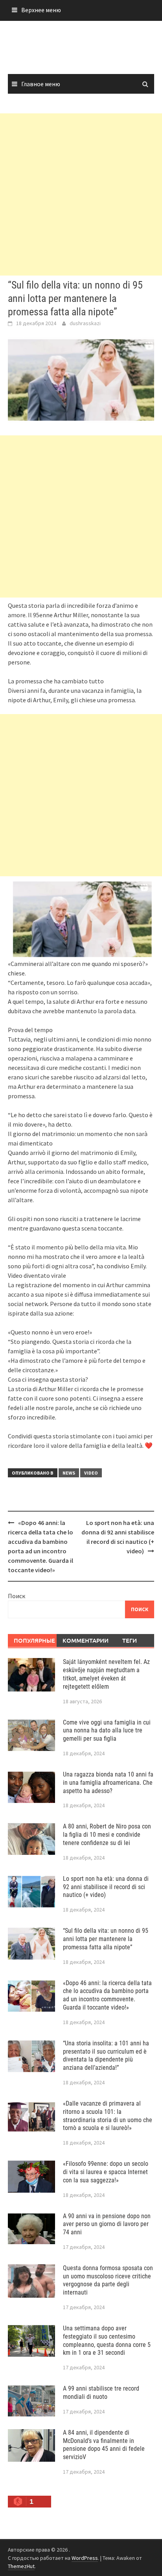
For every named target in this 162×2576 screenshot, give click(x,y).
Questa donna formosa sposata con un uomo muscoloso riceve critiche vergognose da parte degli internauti (108, 2280)
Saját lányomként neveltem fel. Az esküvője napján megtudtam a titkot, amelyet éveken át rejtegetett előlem (106, 1674)
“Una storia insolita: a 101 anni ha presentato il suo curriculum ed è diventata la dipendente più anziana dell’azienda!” (106, 2055)
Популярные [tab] (34, 1640)
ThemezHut (21, 2566)
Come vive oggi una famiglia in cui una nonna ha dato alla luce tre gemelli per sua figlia (107, 1731)
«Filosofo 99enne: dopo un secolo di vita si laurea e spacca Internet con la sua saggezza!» (106, 2172)
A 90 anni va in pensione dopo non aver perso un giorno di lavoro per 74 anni (107, 2224)
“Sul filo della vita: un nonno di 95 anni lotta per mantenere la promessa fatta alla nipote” (106, 1939)
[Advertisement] (81, 194)
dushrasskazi (85, 323)
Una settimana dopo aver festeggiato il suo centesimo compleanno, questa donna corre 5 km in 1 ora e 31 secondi (107, 2340)
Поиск (17, 1596)
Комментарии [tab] (84, 1640)
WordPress (85, 2558)
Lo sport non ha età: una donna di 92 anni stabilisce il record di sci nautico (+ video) (106, 1887)
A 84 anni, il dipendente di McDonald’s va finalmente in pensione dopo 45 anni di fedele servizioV (104, 2445)
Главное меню (41, 84)
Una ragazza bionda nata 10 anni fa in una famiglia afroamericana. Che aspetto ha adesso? (108, 1783)
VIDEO (91, 1473)
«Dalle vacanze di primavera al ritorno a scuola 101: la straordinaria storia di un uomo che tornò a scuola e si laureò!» (108, 2116)
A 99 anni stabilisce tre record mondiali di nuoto (101, 2393)
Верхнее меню (41, 10)
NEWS (69, 1473)
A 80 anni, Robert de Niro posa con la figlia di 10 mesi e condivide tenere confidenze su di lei (107, 1835)
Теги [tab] (130, 1640)
